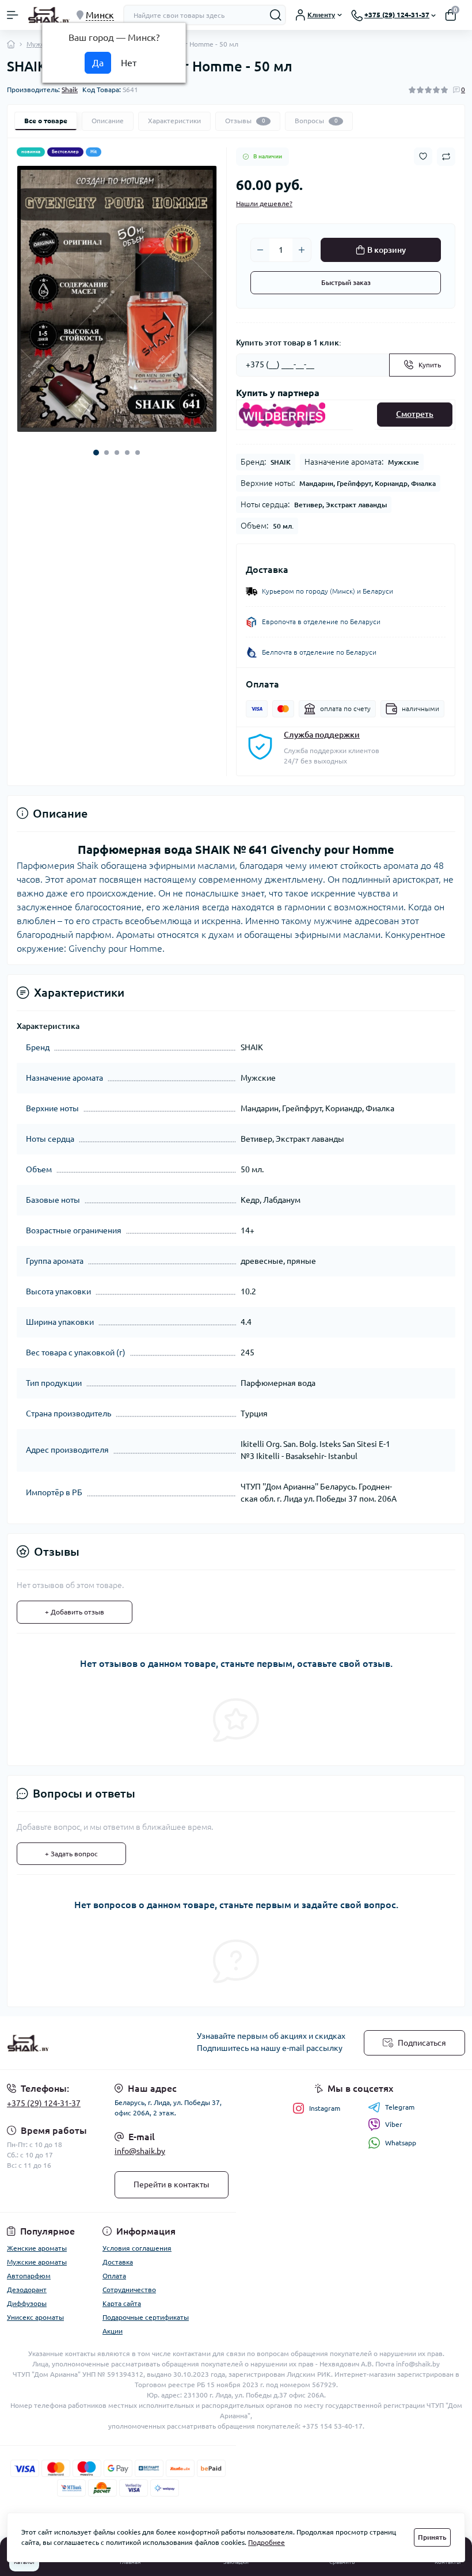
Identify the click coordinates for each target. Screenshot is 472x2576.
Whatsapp (401, 2143)
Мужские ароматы (37, 2262)
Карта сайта (122, 2303)
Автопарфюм (29, 2276)
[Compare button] (446, 157)
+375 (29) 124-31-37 (44, 2103)
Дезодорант (27, 2290)
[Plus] (302, 250)
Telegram (400, 2107)
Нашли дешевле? (264, 204)
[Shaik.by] (79, 2043)
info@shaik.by (140, 2151)
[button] (96, 453)
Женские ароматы (37, 2248)
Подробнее (267, 2542)
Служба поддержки (322, 735)
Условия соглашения (137, 2248)
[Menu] (13, 15)
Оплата (114, 2276)
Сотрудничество (129, 2290)
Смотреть (415, 414)
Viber (394, 2124)
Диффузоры (27, 2303)
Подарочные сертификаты (146, 2317)
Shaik (70, 90)
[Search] (276, 15)
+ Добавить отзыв (75, 1612)
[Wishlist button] (423, 156)
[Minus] (260, 250)
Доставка (118, 2262)
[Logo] (49, 15)
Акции (113, 2331)
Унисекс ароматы (35, 2317)
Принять (432, 2537)
